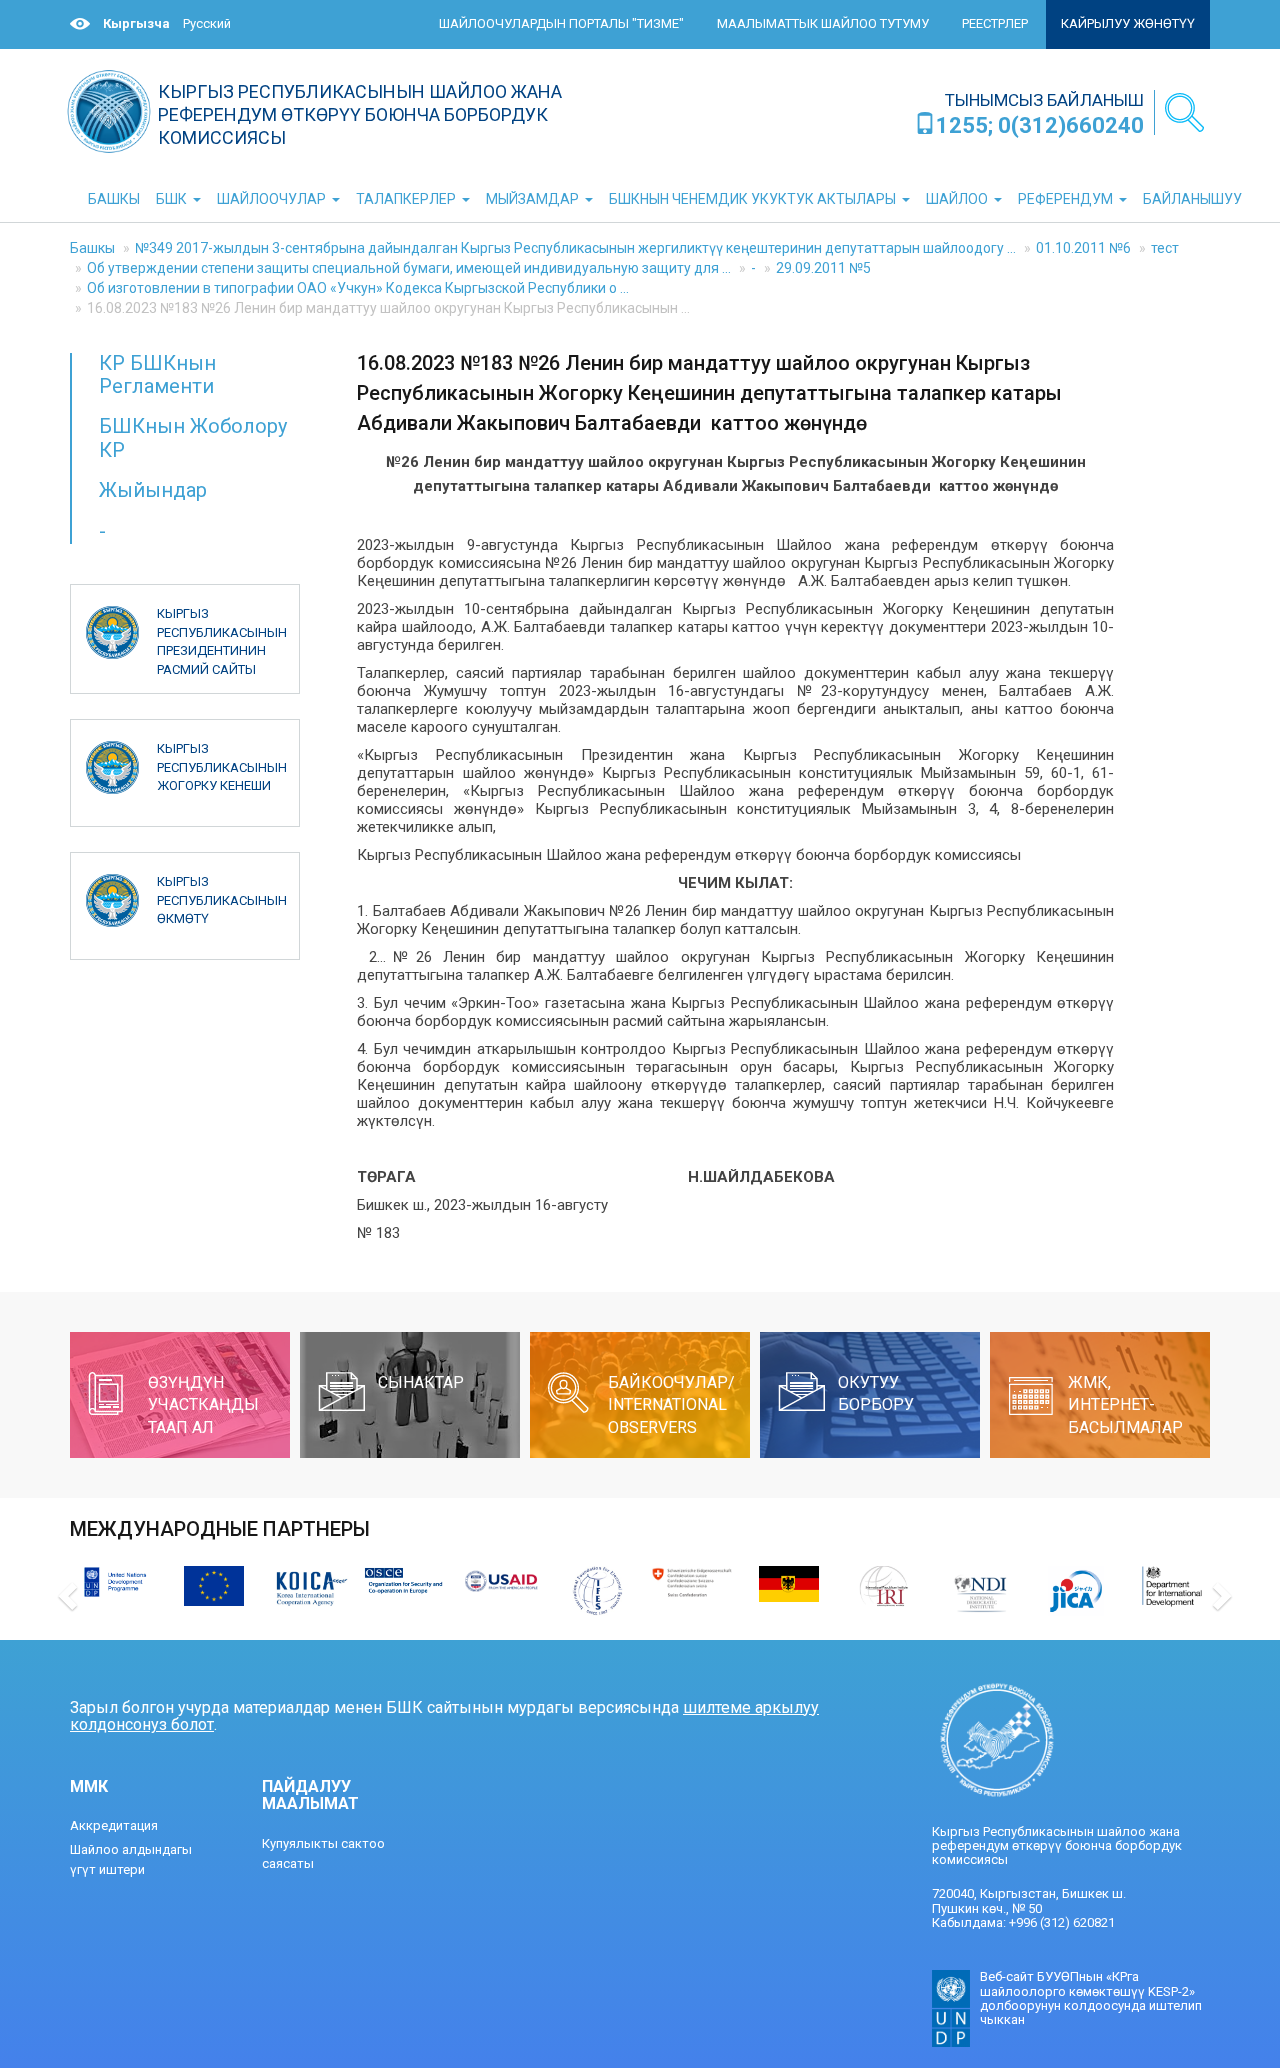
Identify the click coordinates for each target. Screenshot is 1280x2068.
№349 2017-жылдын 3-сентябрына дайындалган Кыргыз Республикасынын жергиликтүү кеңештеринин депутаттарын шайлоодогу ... (575, 248)
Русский (207, 23)
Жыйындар (153, 490)
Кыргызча (136, 23)
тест (1165, 248)
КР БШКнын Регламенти (157, 374)
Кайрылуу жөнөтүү (1128, 23)
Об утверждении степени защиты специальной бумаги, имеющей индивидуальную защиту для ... (409, 268)
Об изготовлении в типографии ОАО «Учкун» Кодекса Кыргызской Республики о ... (358, 288)
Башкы (92, 248)
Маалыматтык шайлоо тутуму (823, 23)
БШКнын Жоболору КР (193, 437)
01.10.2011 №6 (1083, 248)
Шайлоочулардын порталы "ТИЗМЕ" (561, 23)
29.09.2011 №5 (823, 268)
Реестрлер (995, 23)
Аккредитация (114, 1825)
